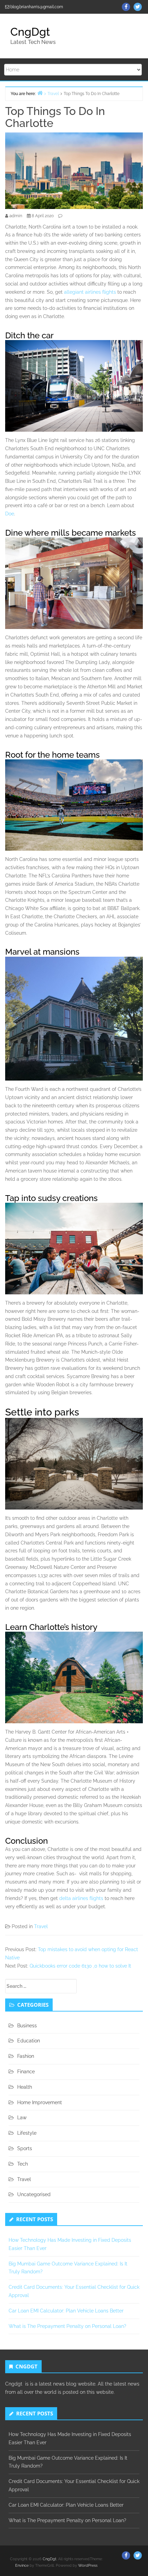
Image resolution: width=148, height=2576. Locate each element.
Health (25, 2087)
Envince (22, 2566)
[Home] (40, 93)
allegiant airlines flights (90, 292)
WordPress (88, 2566)
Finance (26, 2072)
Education (29, 2041)
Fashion (26, 2056)
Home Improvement (40, 2102)
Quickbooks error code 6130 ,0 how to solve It (80, 1966)
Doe (10, 514)
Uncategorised (34, 2194)
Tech (23, 2164)
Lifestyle (27, 2133)
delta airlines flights (81, 1898)
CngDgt (30, 32)
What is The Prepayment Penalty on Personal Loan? (67, 2326)
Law (22, 2118)
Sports (25, 2148)
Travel (41, 1926)
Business (27, 2026)
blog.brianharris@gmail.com (37, 7)
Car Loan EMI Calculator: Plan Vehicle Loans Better (66, 2311)
